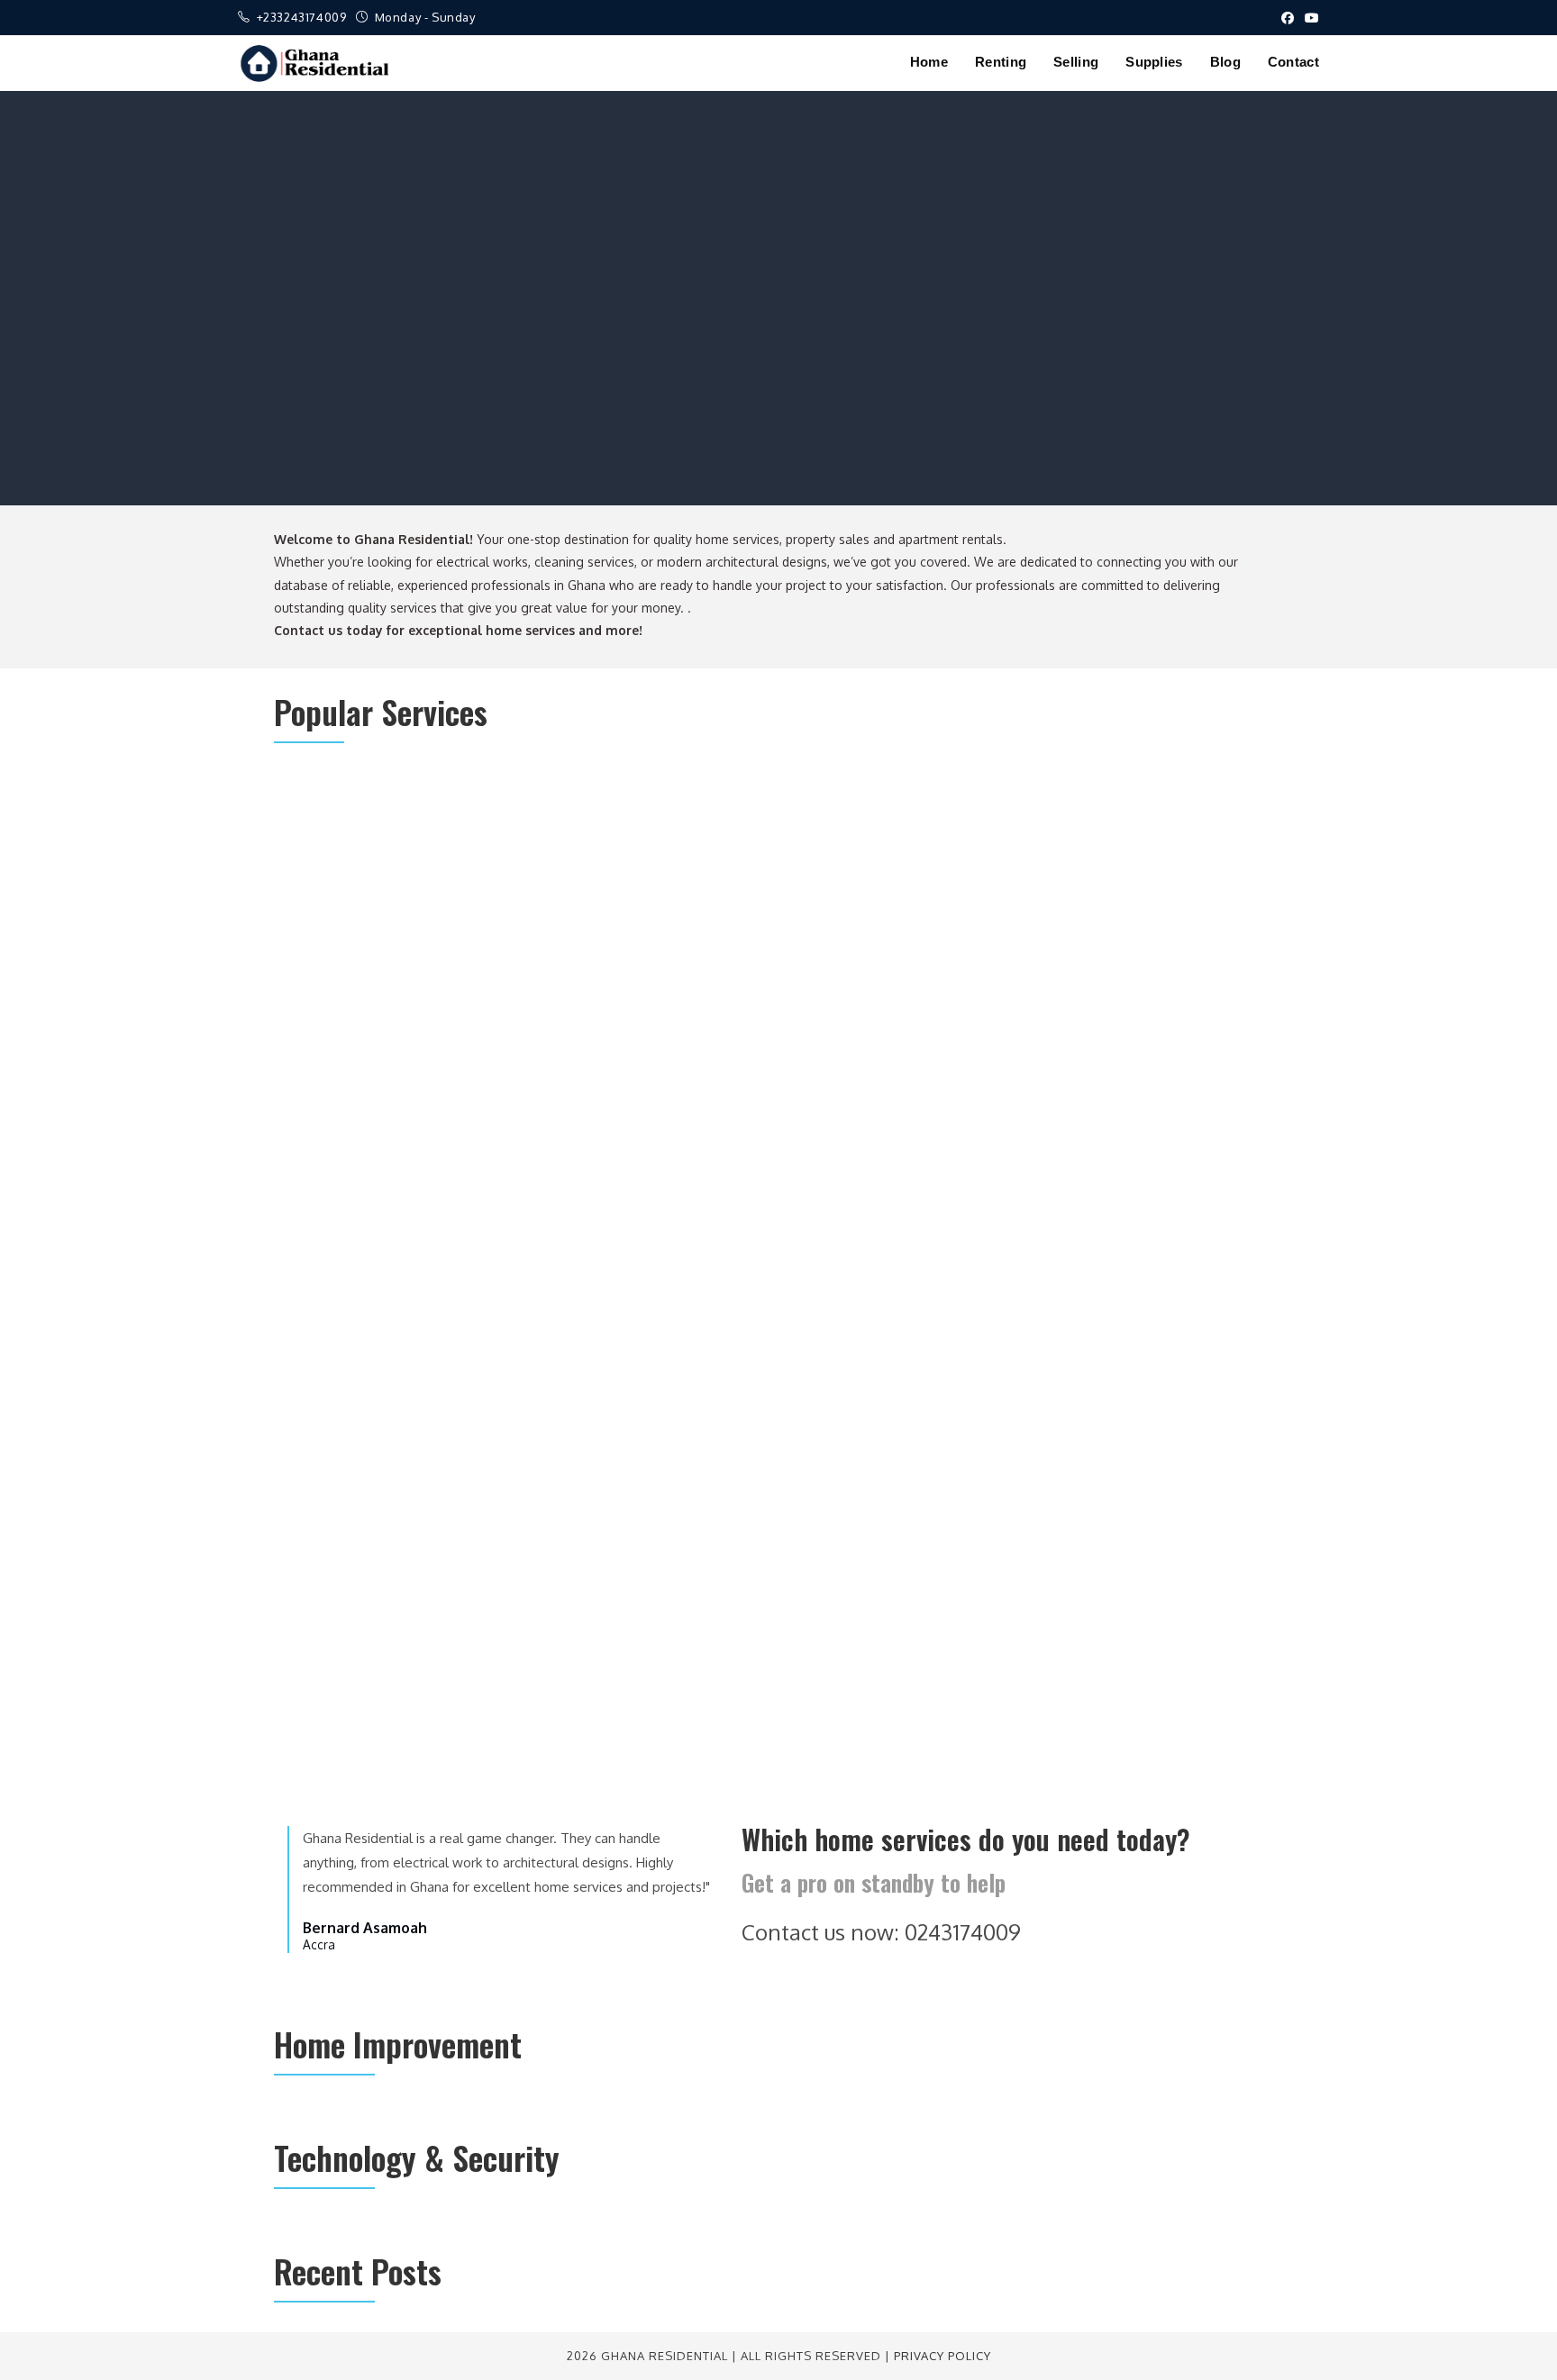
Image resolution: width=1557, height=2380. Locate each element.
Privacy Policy (942, 2356)
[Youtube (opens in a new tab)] (1309, 18)
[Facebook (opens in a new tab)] (1288, 18)
